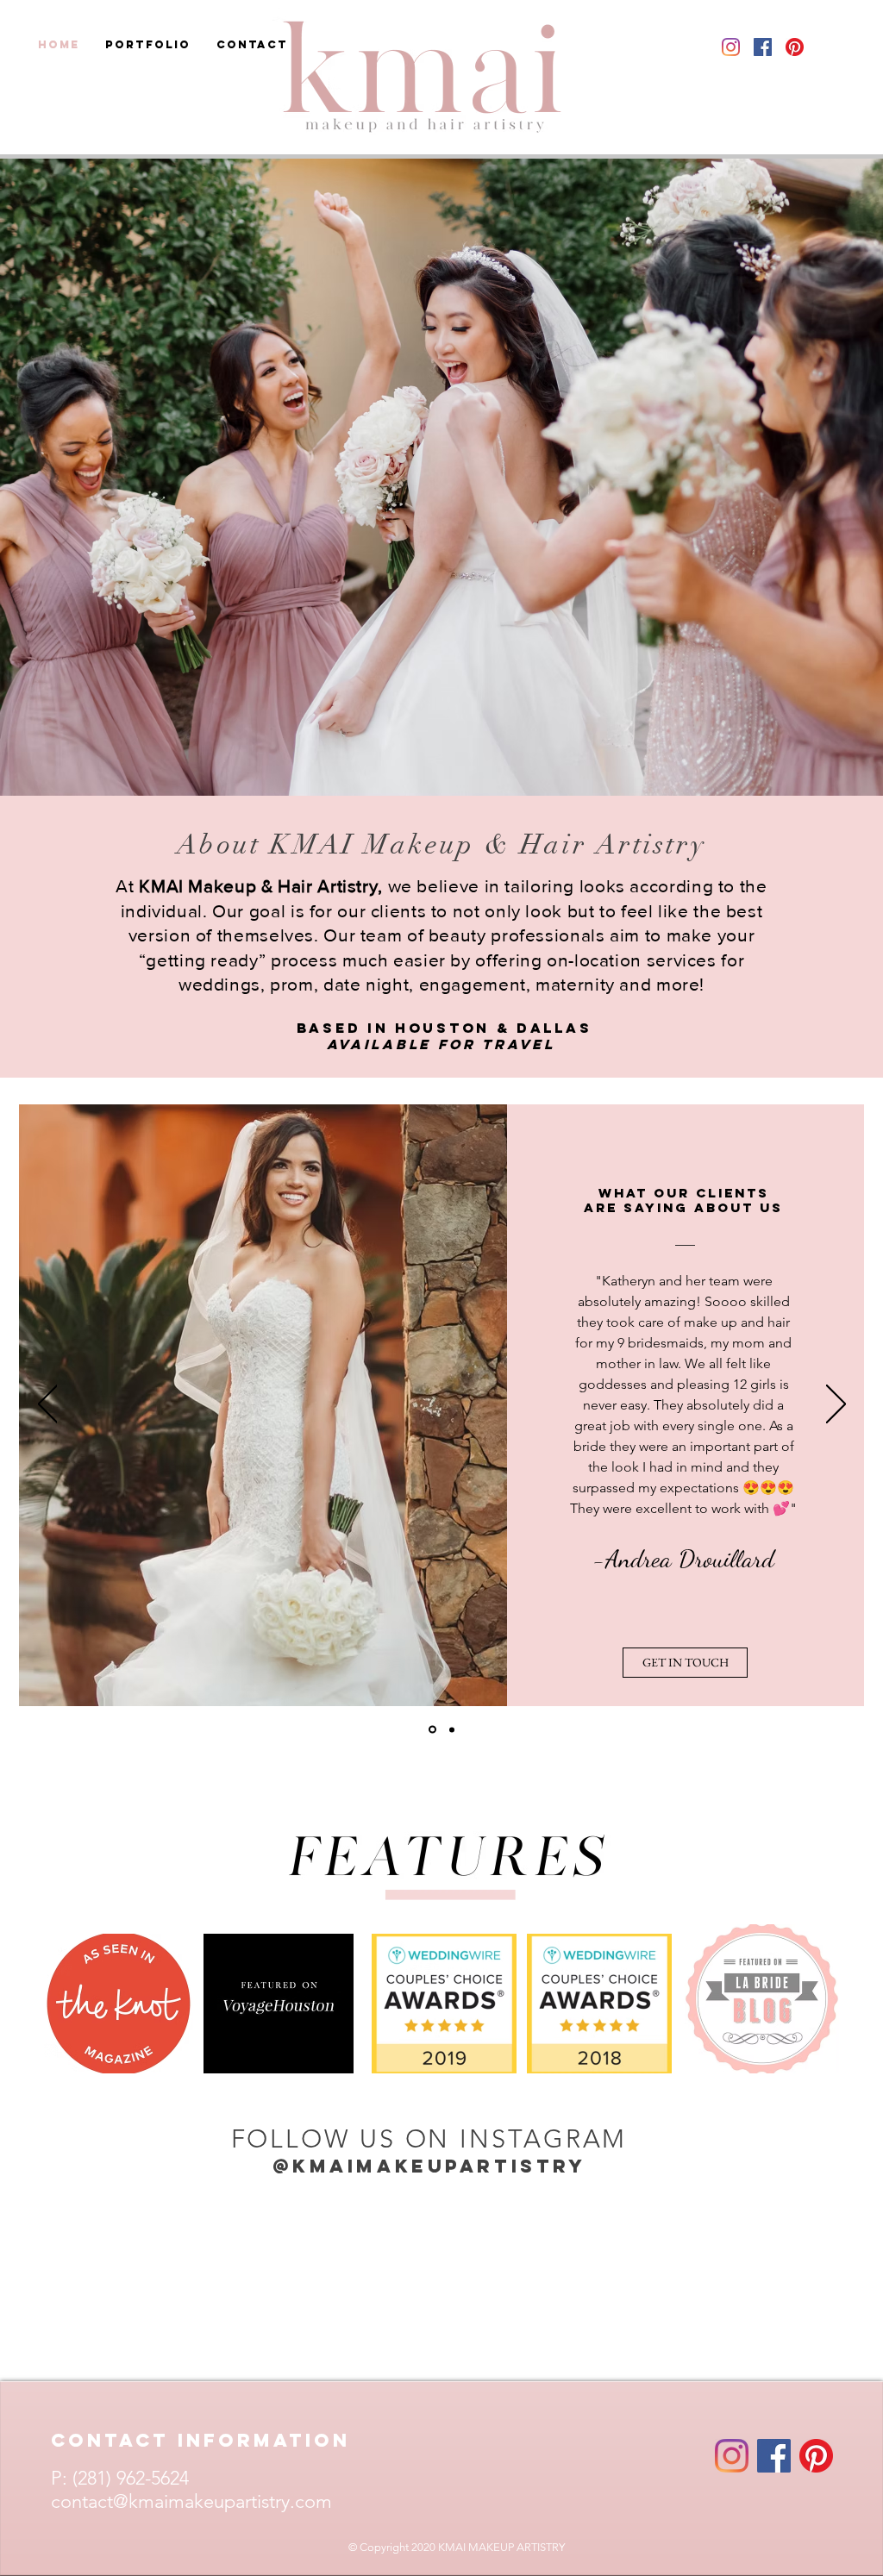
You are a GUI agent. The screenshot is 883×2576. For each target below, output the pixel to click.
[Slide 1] (452, 1729)
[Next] (836, 1405)
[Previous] (48, 1405)
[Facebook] (774, 2456)
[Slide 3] (432, 1730)
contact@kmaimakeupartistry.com (191, 2501)
